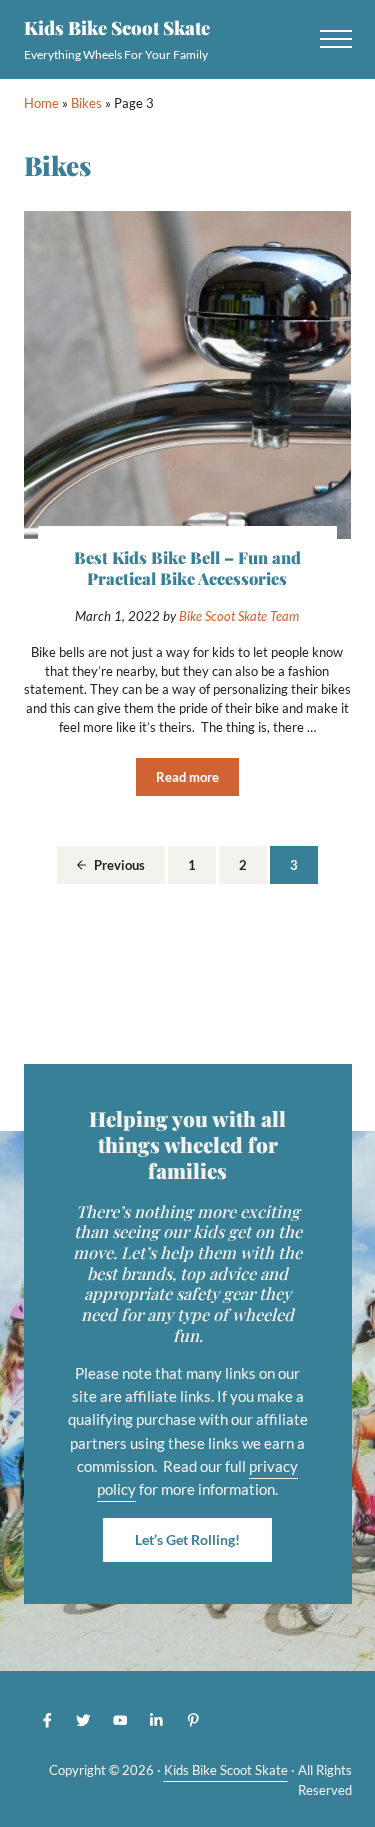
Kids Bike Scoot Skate (117, 27)
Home (41, 103)
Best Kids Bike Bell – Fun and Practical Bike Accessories (187, 567)
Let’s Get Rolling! (187, 1539)
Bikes (86, 103)
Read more (197, 780)
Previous (119, 865)
